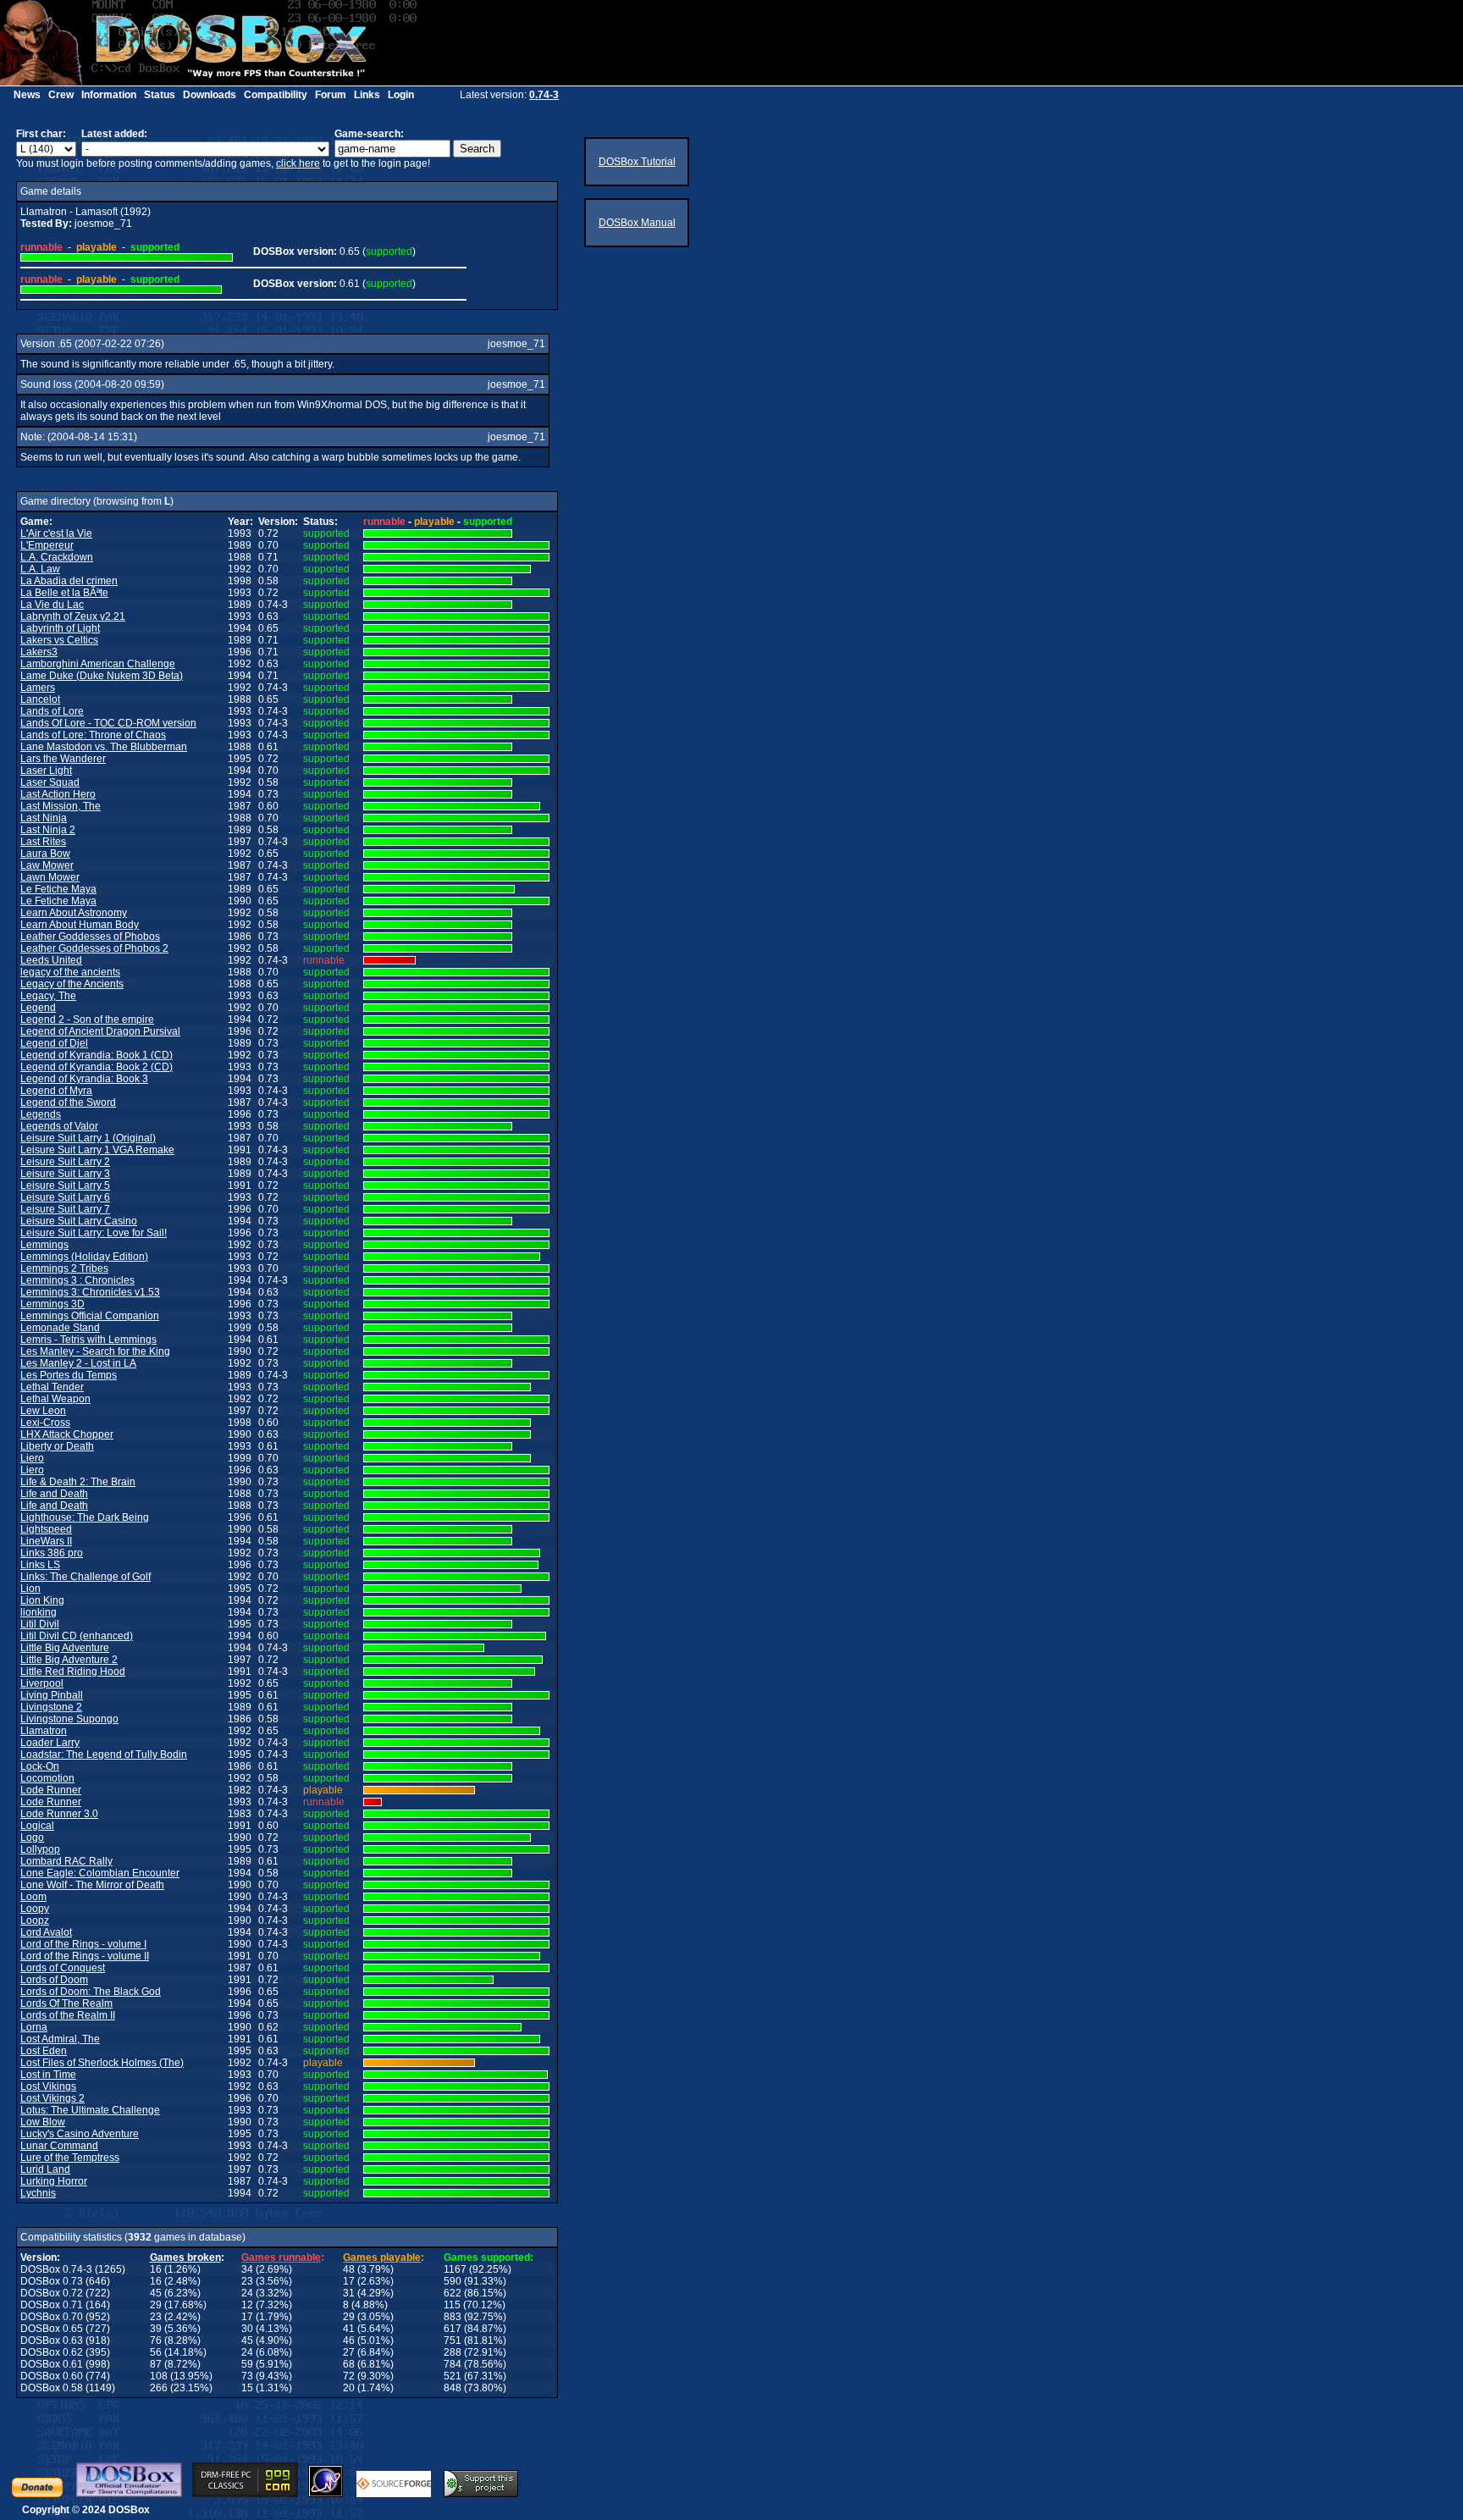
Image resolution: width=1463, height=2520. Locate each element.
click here (298, 163)
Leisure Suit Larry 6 (65, 1197)
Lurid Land (45, 2169)
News (27, 95)
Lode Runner (51, 1790)
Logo (32, 1837)
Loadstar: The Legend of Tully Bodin (104, 1755)
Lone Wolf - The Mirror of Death (92, 1885)
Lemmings (44, 1245)
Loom (33, 1897)
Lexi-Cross (45, 1423)
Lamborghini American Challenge (98, 664)
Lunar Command (59, 2146)
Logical (37, 1826)
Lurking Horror (54, 2181)
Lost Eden (44, 2051)
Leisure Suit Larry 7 (65, 1209)
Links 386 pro (52, 1553)
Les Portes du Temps (69, 1375)
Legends (41, 1114)
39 (156, 2329)
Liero (32, 1458)
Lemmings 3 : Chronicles (77, 1280)
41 (349, 2329)
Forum (331, 95)
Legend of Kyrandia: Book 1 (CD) (97, 1055)
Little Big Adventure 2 (69, 1660)
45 (156, 2293)
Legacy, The (48, 996)
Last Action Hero (58, 794)
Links (367, 95)
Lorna (34, 2027)
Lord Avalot (46, 1932)
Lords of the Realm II (68, 2015)
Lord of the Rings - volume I (83, 1944)
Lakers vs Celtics (59, 640)
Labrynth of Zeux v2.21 (73, 616)
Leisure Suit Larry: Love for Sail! (94, 1233)
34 (247, 2269)
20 (349, 2388)
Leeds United (51, 960)
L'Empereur (47, 545)
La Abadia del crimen (69, 581)
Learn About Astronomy (74, 913)
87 (156, 2364)
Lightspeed (46, 1529)
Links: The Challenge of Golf (86, 1577)
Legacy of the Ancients (72, 984)
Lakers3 (39, 652)
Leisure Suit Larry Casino (79, 1221)
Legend (38, 1008)
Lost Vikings (48, 2086)
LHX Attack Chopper (67, 1434)
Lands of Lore (52, 711)
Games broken (185, 2257)
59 (247, 2364)
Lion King (42, 1600)
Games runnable (281, 2257)
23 (247, 2281)
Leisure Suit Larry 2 (65, 1162)
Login (401, 95)
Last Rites (43, 842)
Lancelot (40, 699)
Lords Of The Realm (66, 2003)
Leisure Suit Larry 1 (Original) (88, 1138)
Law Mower (47, 865)
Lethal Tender (52, 1387)
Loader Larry (50, 1743)
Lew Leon (43, 1411)
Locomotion (47, 1778)
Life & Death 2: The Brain (78, 1482)
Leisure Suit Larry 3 (65, 1174)
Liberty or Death (57, 1446)
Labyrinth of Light (60, 628)
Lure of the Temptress (70, 2158)
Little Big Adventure (65, 1648)
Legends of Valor (59, 1126)
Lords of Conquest (63, 1968)
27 (349, 2352)
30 (247, 2329)
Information (109, 95)
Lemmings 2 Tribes (64, 1268)
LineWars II (46, 1541)
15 (247, 2388)
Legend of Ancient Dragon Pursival (100, 1031)
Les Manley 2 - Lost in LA (78, 1363)
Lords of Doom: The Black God (91, 1992)
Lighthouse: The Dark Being (85, 1517)
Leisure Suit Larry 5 (65, 1185)
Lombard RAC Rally (66, 1861)
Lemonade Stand (60, 1328)
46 (349, 2340)
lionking (39, 1612)
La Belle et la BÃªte (64, 593)
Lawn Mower (50, 877)
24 (247, 2293)
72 (349, 2376)
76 (156, 2340)
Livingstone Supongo (69, 1719)
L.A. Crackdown (57, 557)
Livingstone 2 (51, 1707)
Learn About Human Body (80, 925)
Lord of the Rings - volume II (85, 1956)
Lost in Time (48, 2075)
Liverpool (42, 1683)
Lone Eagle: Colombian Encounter (100, 1873)
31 (349, 2293)
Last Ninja (44, 818)
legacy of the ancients (70, 972)
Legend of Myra (56, 1091)
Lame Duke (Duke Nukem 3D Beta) (102, 676)
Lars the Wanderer (63, 759)
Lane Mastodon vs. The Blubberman (104, 747)
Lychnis (38, 2193)
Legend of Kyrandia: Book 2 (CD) (97, 1067)
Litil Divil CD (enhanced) (77, 1636)
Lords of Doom (54, 1980)
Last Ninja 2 (48, 830)
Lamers (38, 688)
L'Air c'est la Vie (56, 533)
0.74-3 (544, 95)
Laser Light (46, 771)
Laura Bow (45, 854)
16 (156, 2269)
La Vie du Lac (52, 605)
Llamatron (44, 1731)
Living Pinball (52, 1695)
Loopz (35, 1920)
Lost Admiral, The (60, 2039)
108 (159, 2376)
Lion (30, 1589)
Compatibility (276, 95)
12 (247, 2305)
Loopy (35, 1909)
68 (349, 2364)
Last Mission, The (61, 806)
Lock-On (40, 1766)
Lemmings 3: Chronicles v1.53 (90, 1292)
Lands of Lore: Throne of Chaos (93, 735)
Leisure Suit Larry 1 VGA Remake (97, 1150)
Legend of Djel (54, 1043)
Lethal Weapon (55, 1399)
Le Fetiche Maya (58, 889)
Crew (61, 95)
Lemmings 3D (52, 1304)
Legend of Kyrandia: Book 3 (84, 1079)
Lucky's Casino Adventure (80, 2134)
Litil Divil (40, 1624)
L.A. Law (40, 569)
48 (349, 2269)
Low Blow (43, 2122)
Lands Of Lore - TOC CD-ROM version (108, 723)
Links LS (40, 1565)
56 (156, 2352)
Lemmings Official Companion (90, 1316)
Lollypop (40, 1849)
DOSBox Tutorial (637, 162)
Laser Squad (50, 782)
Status (160, 95)
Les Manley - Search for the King (95, 1351)
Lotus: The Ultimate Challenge (90, 2110)
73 (247, 2376)
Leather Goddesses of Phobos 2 (94, 948)
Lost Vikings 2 (52, 2098)
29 (156, 2305)
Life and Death (54, 1494)
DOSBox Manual (637, 223)
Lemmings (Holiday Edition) (84, 1257)
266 (159, 2388)
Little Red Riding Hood (73, 1672)
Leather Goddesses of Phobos (90, 937)
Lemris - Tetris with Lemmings (88, 1340)
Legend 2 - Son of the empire (87, 1020)
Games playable (382, 2257)
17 (349, 2281)
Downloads (210, 95)
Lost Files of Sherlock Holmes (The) (102, 2063)
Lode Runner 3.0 (59, 1814)
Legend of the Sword (68, 1102)
